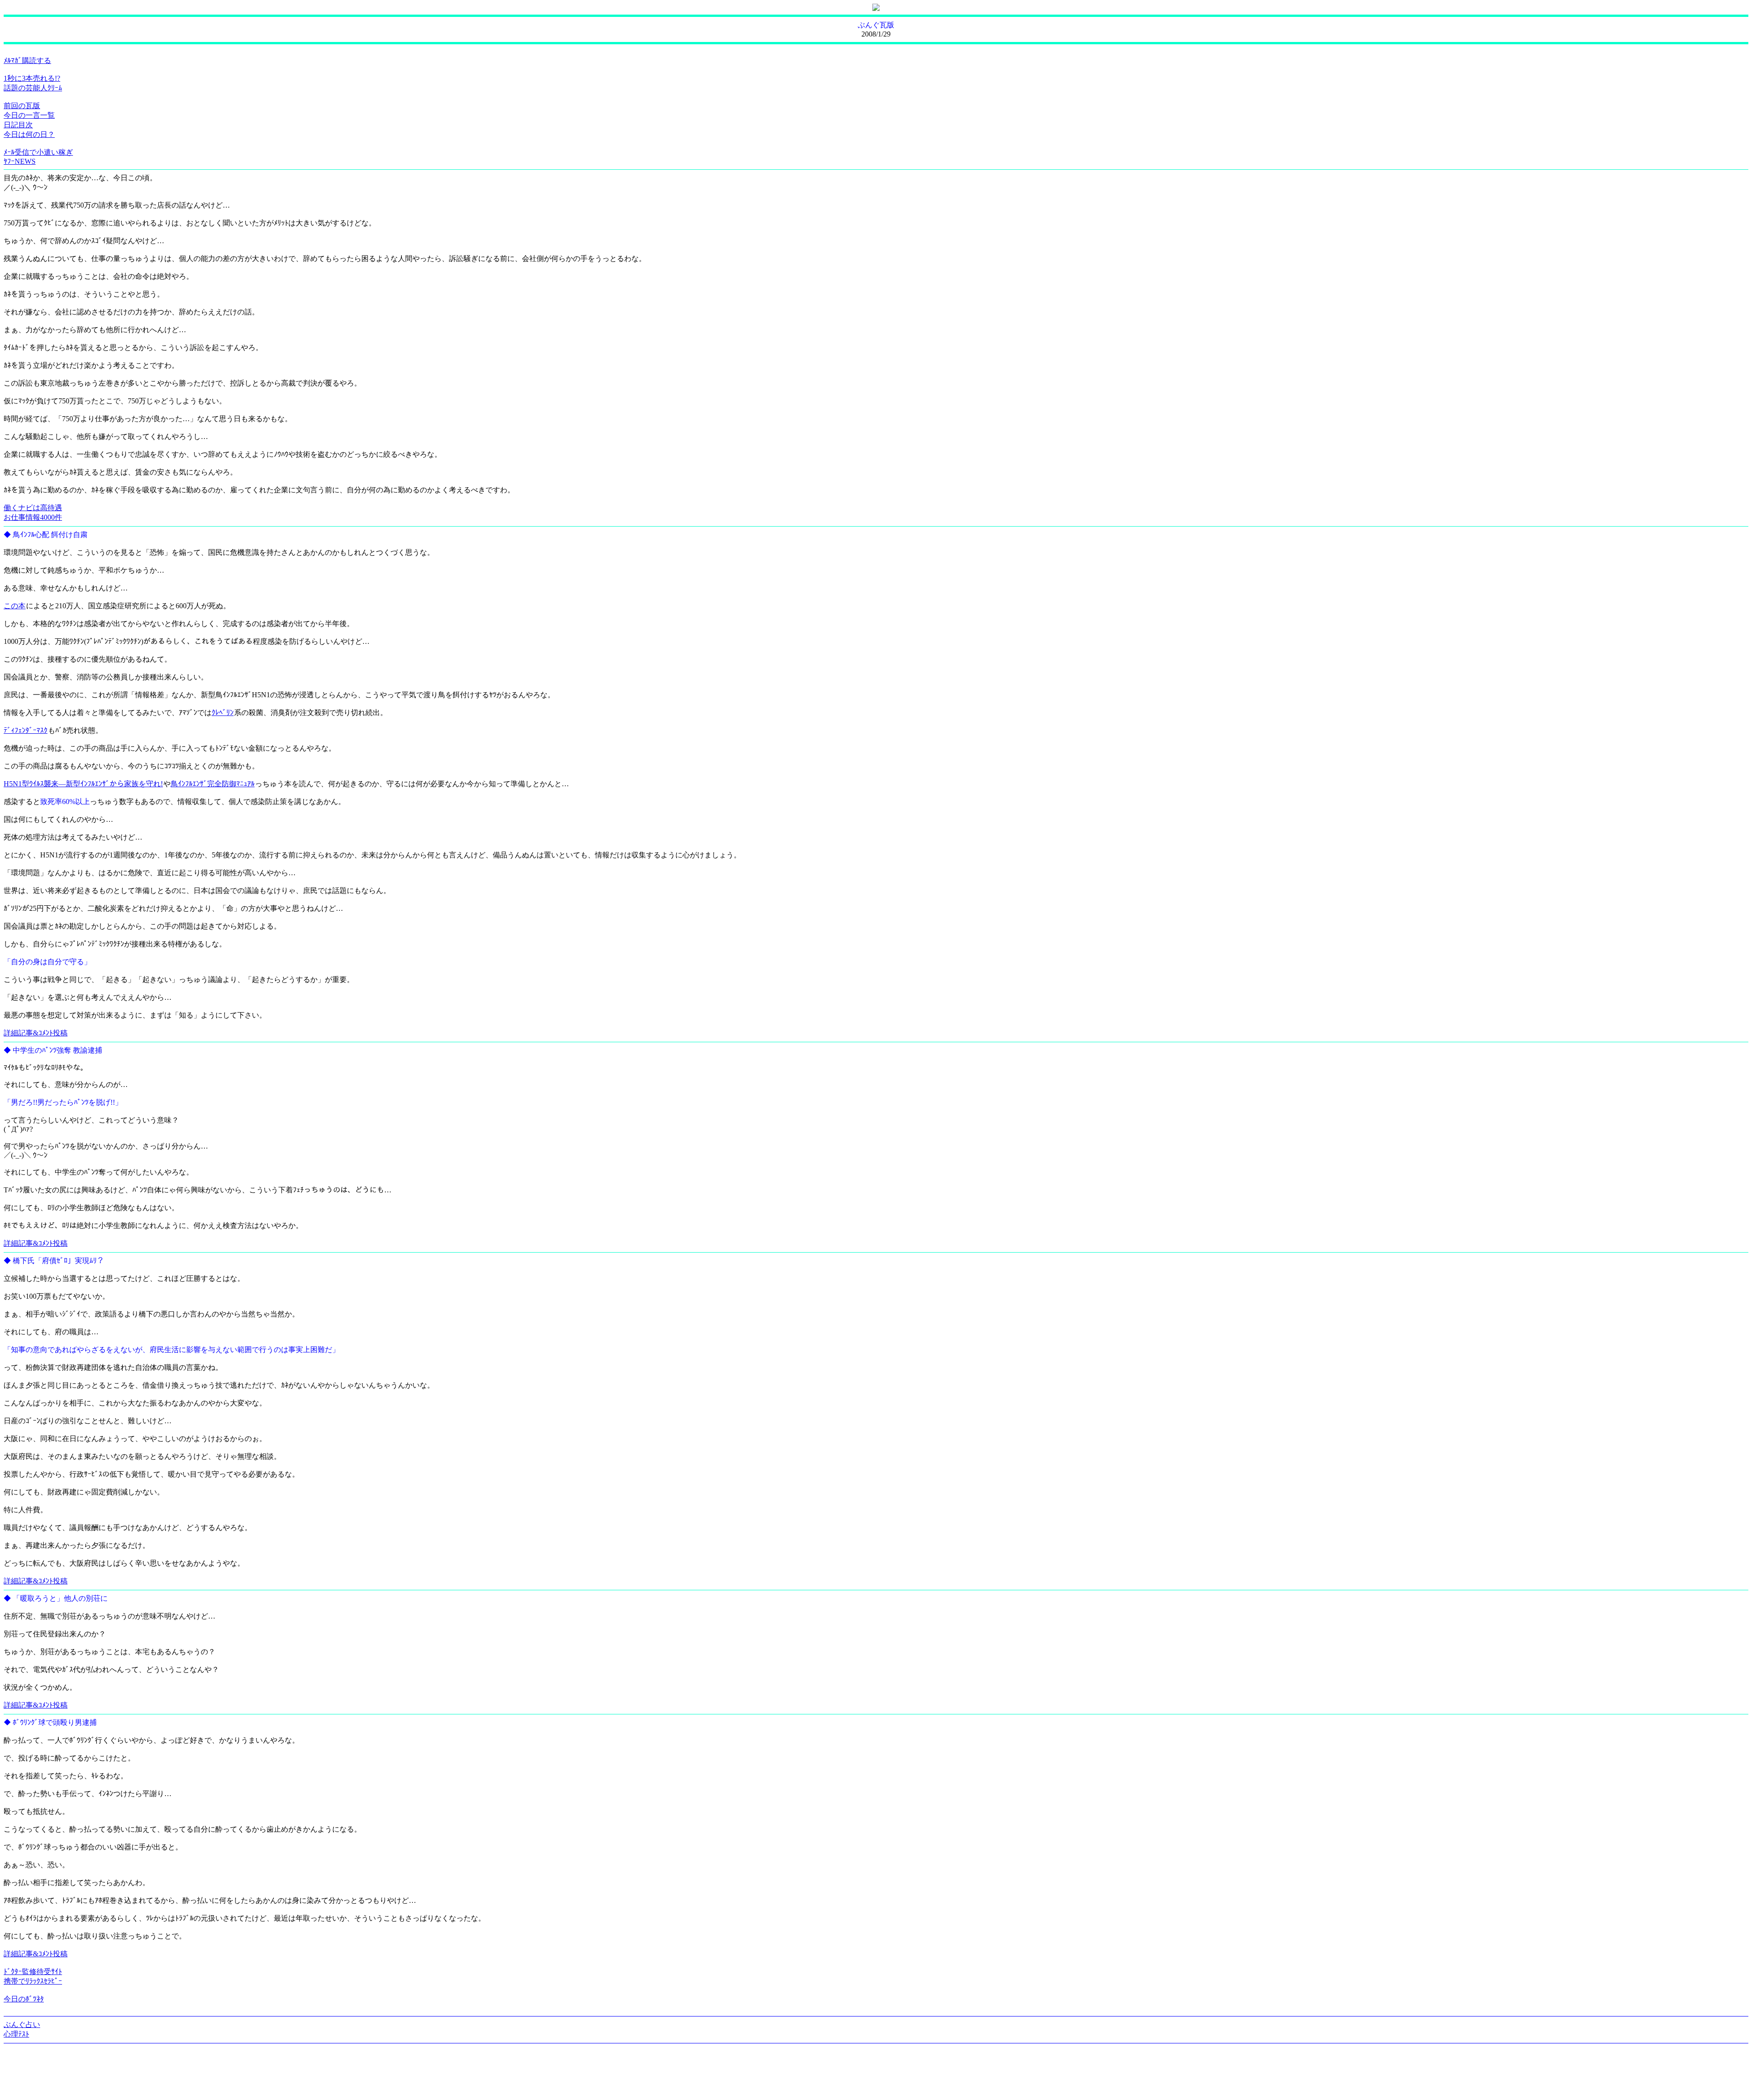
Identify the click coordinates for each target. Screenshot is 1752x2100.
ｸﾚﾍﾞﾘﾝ (223, 713)
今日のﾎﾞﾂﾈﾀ (24, 1999)
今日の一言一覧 (29, 115)
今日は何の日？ (29, 134)
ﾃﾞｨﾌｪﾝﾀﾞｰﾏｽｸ (26, 730)
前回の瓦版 (22, 106)
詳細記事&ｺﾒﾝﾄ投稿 (36, 1033)
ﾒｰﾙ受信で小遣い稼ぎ (38, 152)
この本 (15, 606)
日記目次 (18, 125)
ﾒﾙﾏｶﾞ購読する (27, 60)
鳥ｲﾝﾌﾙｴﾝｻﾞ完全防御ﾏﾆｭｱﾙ (213, 784)
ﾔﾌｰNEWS (20, 161)
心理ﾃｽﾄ (16, 2034)
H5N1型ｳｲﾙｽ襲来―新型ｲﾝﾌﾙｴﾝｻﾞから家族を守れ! (83, 784)
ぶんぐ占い (22, 2024)
